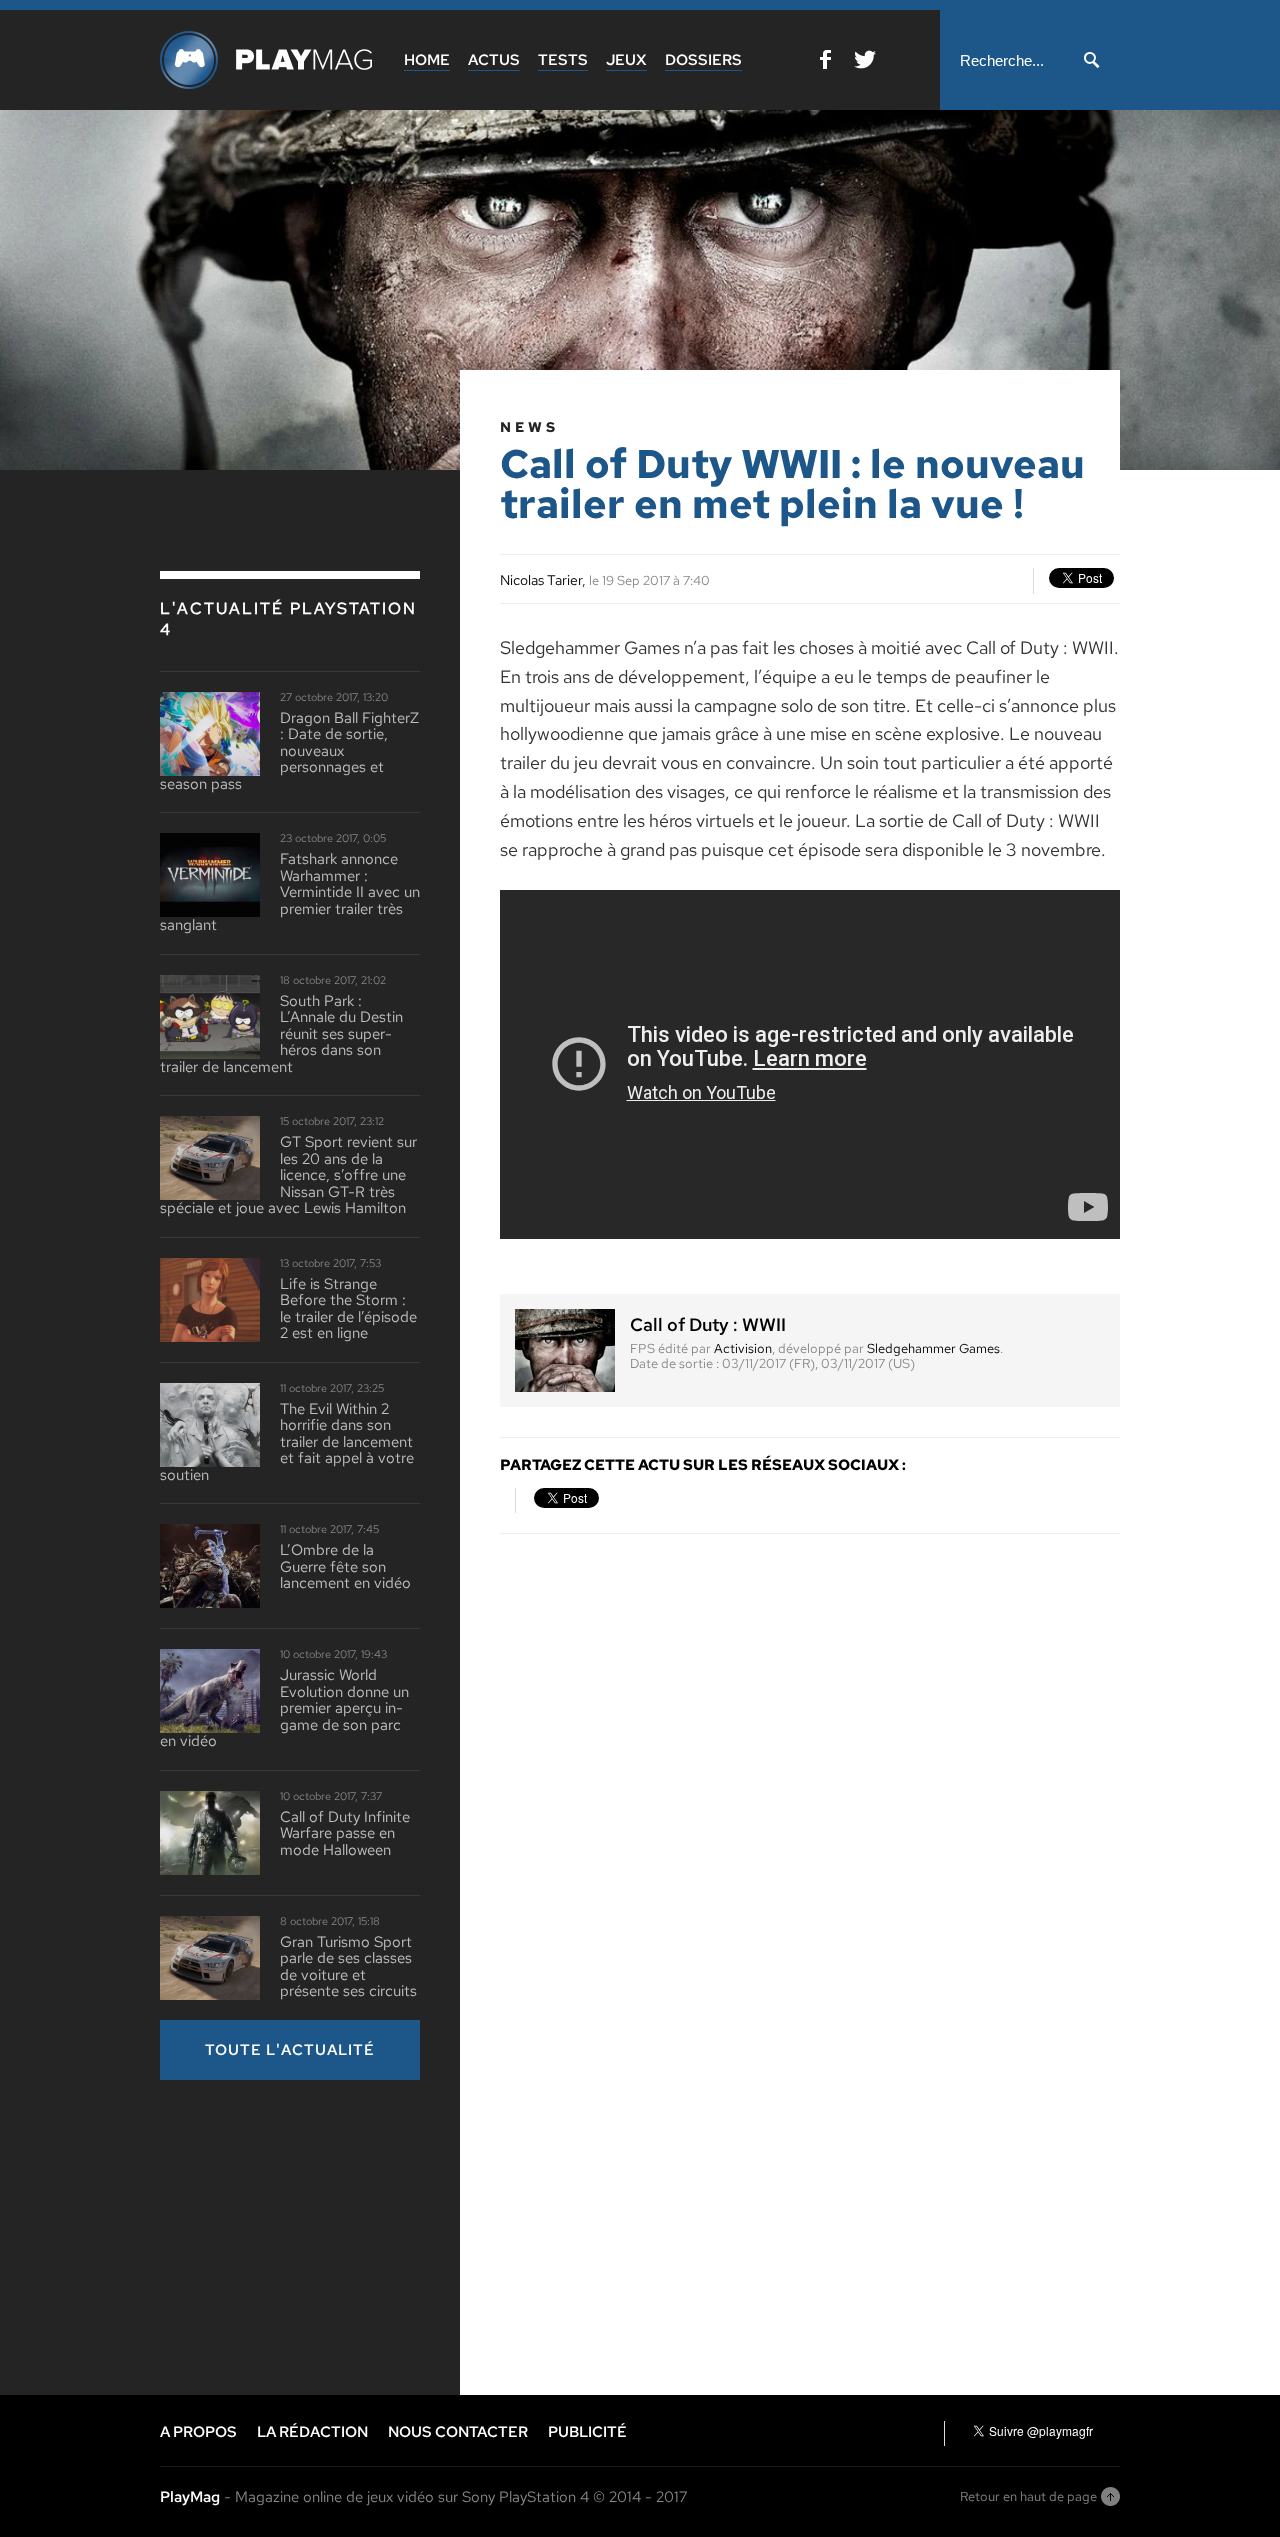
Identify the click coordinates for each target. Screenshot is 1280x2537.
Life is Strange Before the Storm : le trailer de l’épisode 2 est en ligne (348, 1309)
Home (427, 60)
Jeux (626, 60)
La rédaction (312, 2432)
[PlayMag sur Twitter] (865, 63)
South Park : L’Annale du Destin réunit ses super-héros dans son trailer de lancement (281, 1034)
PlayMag (190, 2497)
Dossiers (703, 60)
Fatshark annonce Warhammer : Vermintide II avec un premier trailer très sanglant (290, 892)
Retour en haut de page (1028, 2496)
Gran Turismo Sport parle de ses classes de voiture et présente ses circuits (348, 1967)
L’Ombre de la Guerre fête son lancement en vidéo (345, 1567)
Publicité (587, 2432)
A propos (198, 2432)
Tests (563, 60)
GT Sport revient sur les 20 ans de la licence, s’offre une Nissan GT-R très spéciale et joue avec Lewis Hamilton (288, 1175)
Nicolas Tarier (541, 580)
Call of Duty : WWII (708, 1325)
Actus (494, 60)
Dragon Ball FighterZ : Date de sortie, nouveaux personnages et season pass (289, 751)
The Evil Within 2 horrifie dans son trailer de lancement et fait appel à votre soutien (287, 1442)
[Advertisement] (310, 2235)
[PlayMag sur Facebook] (825, 63)
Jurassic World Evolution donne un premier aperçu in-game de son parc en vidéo (284, 1708)
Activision (743, 1348)
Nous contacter (458, 2432)
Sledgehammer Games (933, 1348)
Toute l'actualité (290, 2050)
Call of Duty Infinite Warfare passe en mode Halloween (345, 1834)
